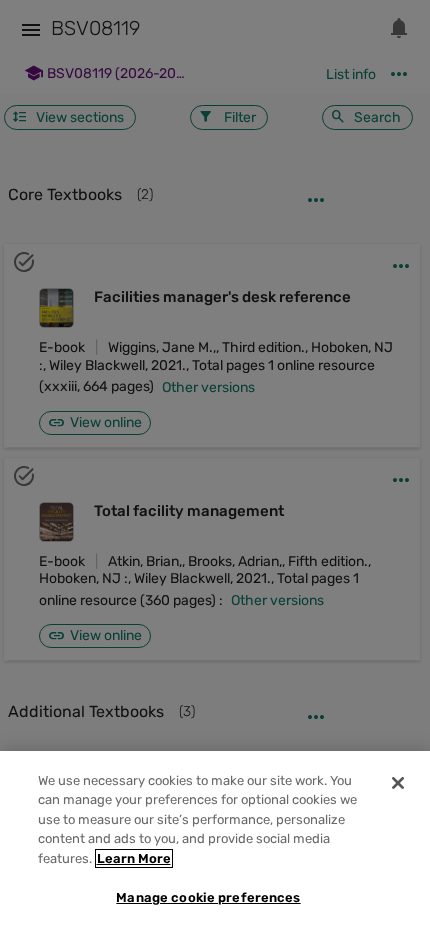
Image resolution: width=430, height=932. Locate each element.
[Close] (398, 783)
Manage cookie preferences (208, 897)
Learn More (134, 858)
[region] (215, 841)
